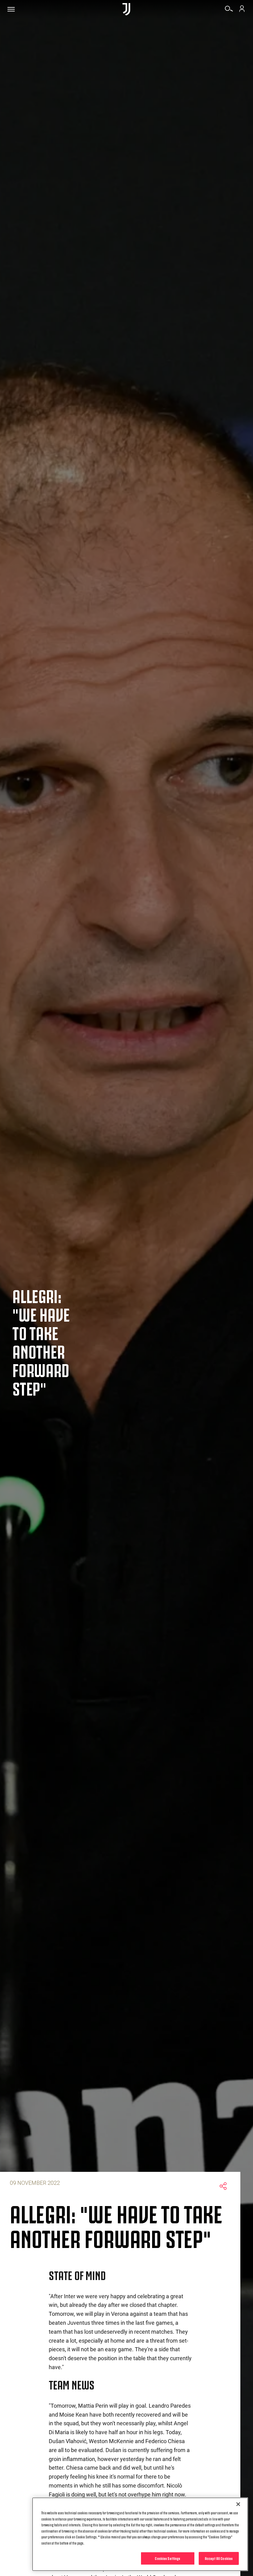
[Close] (238, 2504)
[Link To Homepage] (126, 9)
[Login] (242, 11)
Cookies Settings (168, 2558)
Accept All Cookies (219, 2558)
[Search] (229, 11)
